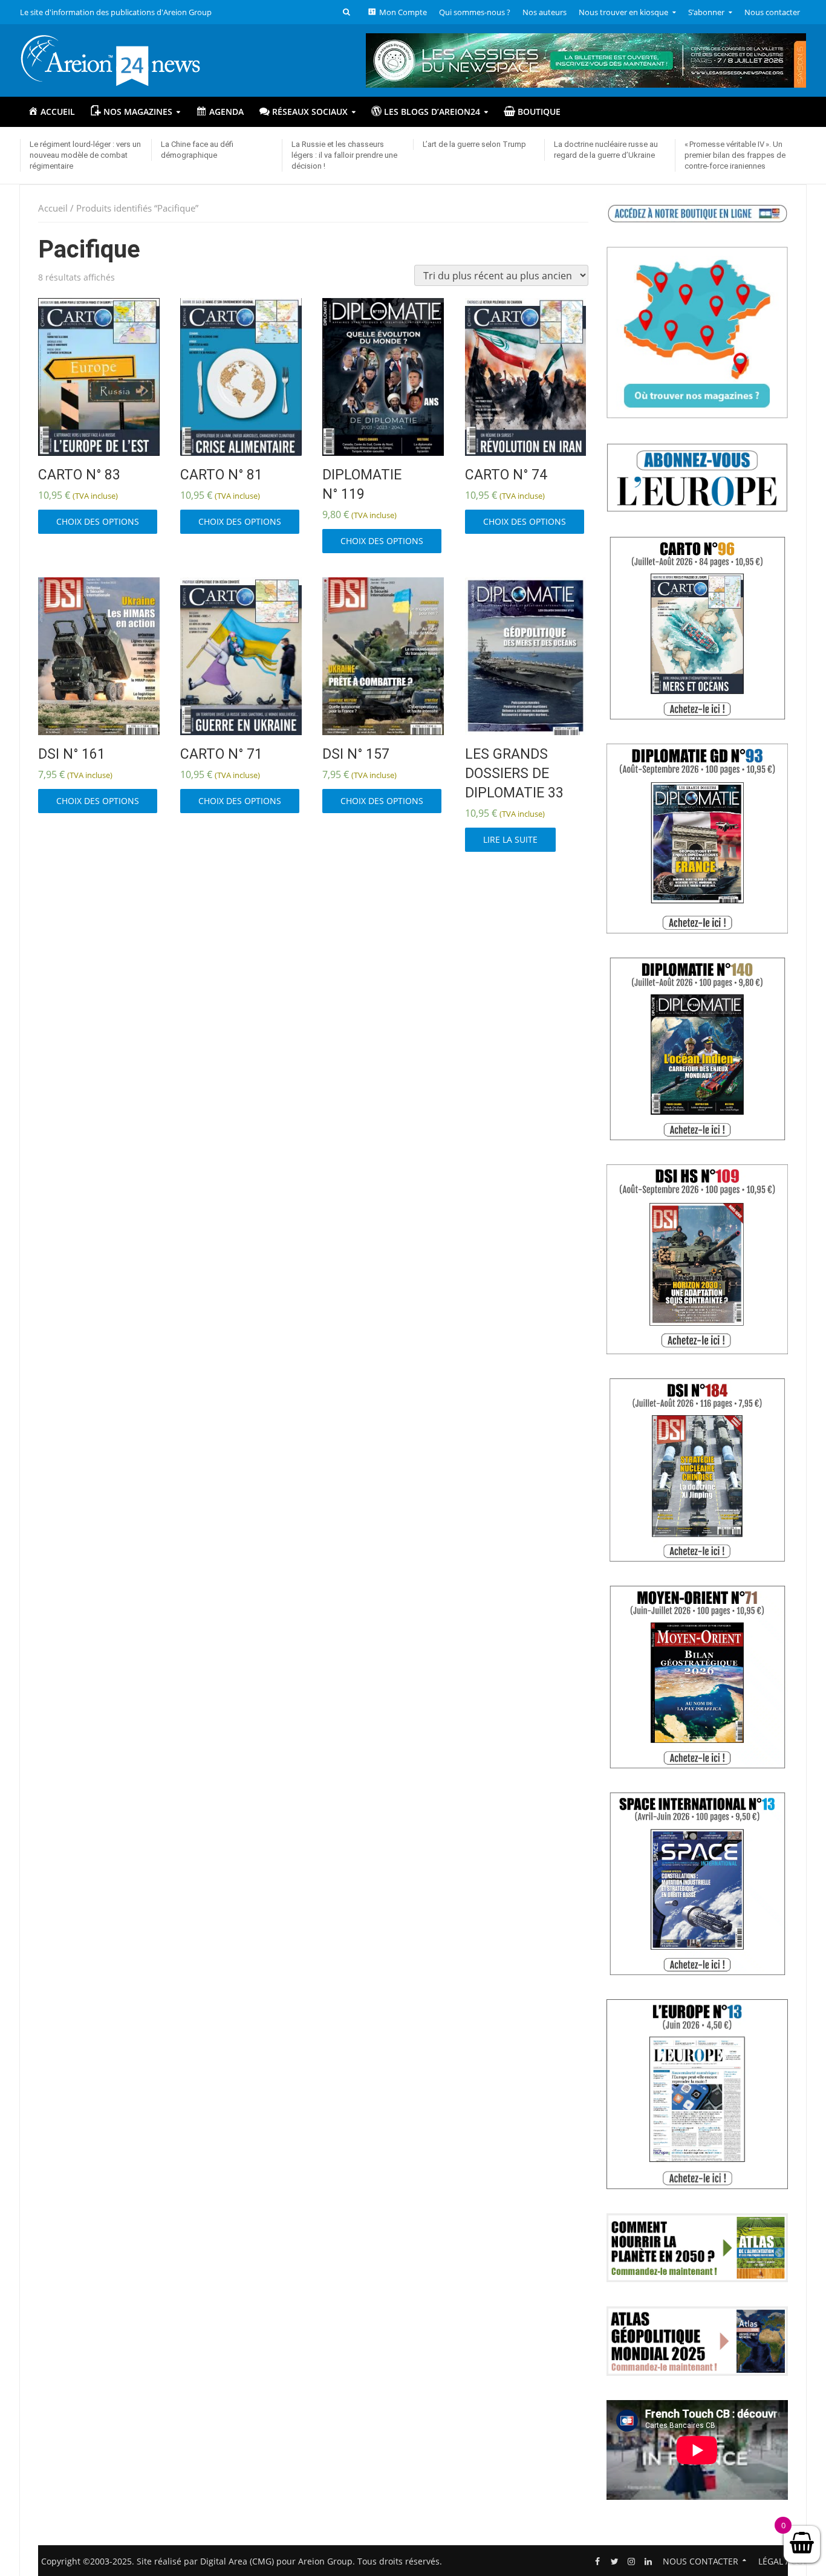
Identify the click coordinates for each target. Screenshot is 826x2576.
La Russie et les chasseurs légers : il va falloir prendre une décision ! (344, 155)
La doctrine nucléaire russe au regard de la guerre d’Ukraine (606, 150)
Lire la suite (510, 839)
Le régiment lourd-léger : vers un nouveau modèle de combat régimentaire (85, 155)
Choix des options (98, 521)
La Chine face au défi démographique (197, 150)
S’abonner (706, 12)
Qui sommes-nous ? (475, 12)
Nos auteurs (545, 12)
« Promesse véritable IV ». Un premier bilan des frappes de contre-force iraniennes (735, 155)
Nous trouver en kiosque (623, 12)
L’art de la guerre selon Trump (474, 144)
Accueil (53, 208)
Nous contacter (772, 12)
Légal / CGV (783, 2561)
